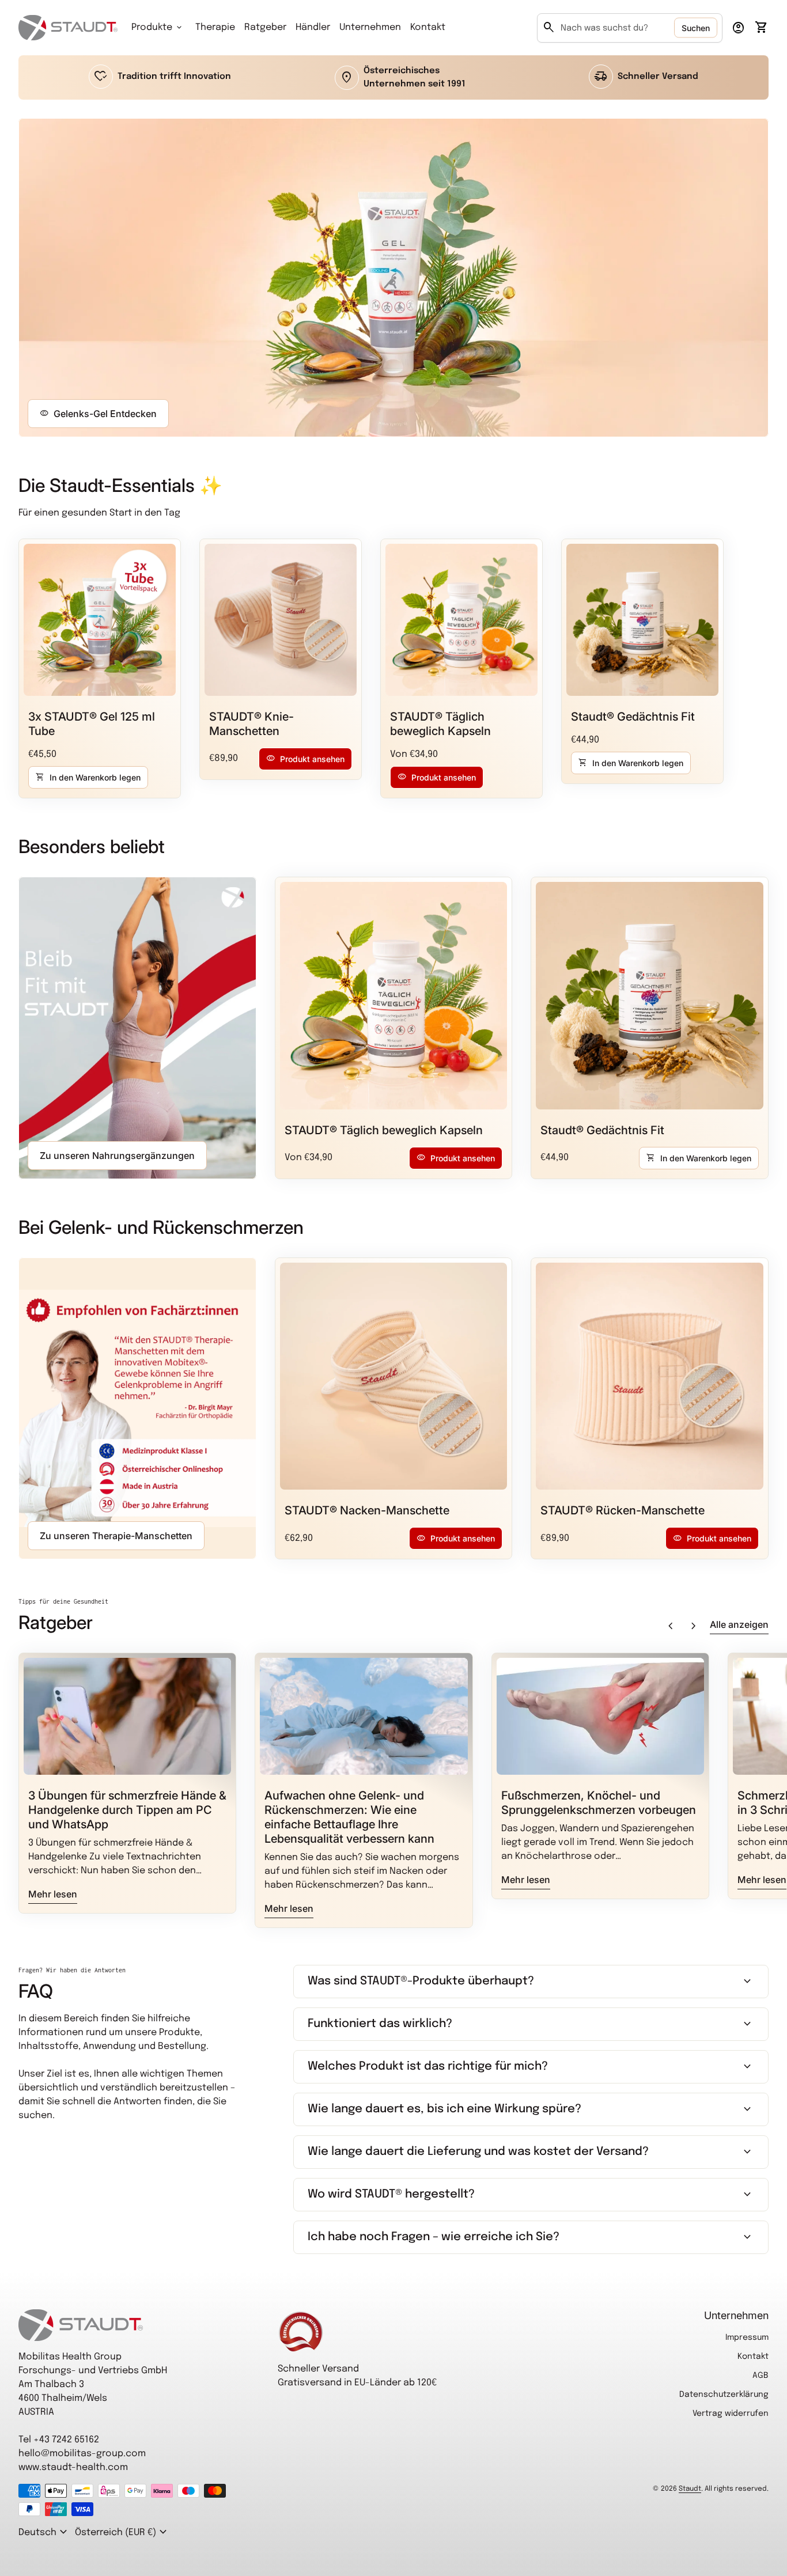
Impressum (747, 2338)
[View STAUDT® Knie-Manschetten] (281, 620)
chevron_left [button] (671, 1626)
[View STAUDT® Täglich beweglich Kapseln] (461, 620)
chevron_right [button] (694, 1626)
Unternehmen (370, 27)
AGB (760, 2376)
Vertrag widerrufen (731, 2414)
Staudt (690, 2489)
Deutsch (44, 2532)
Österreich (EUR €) (122, 2532)
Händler (313, 27)
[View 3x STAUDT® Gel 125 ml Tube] (100, 620)
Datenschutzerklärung (724, 2395)
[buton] (44, 2532)
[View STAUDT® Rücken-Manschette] (650, 1376)
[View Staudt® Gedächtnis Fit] (642, 620)
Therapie (215, 27)
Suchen (696, 28)
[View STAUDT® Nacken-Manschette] (394, 1376)
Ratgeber (265, 27)
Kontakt (428, 27)
